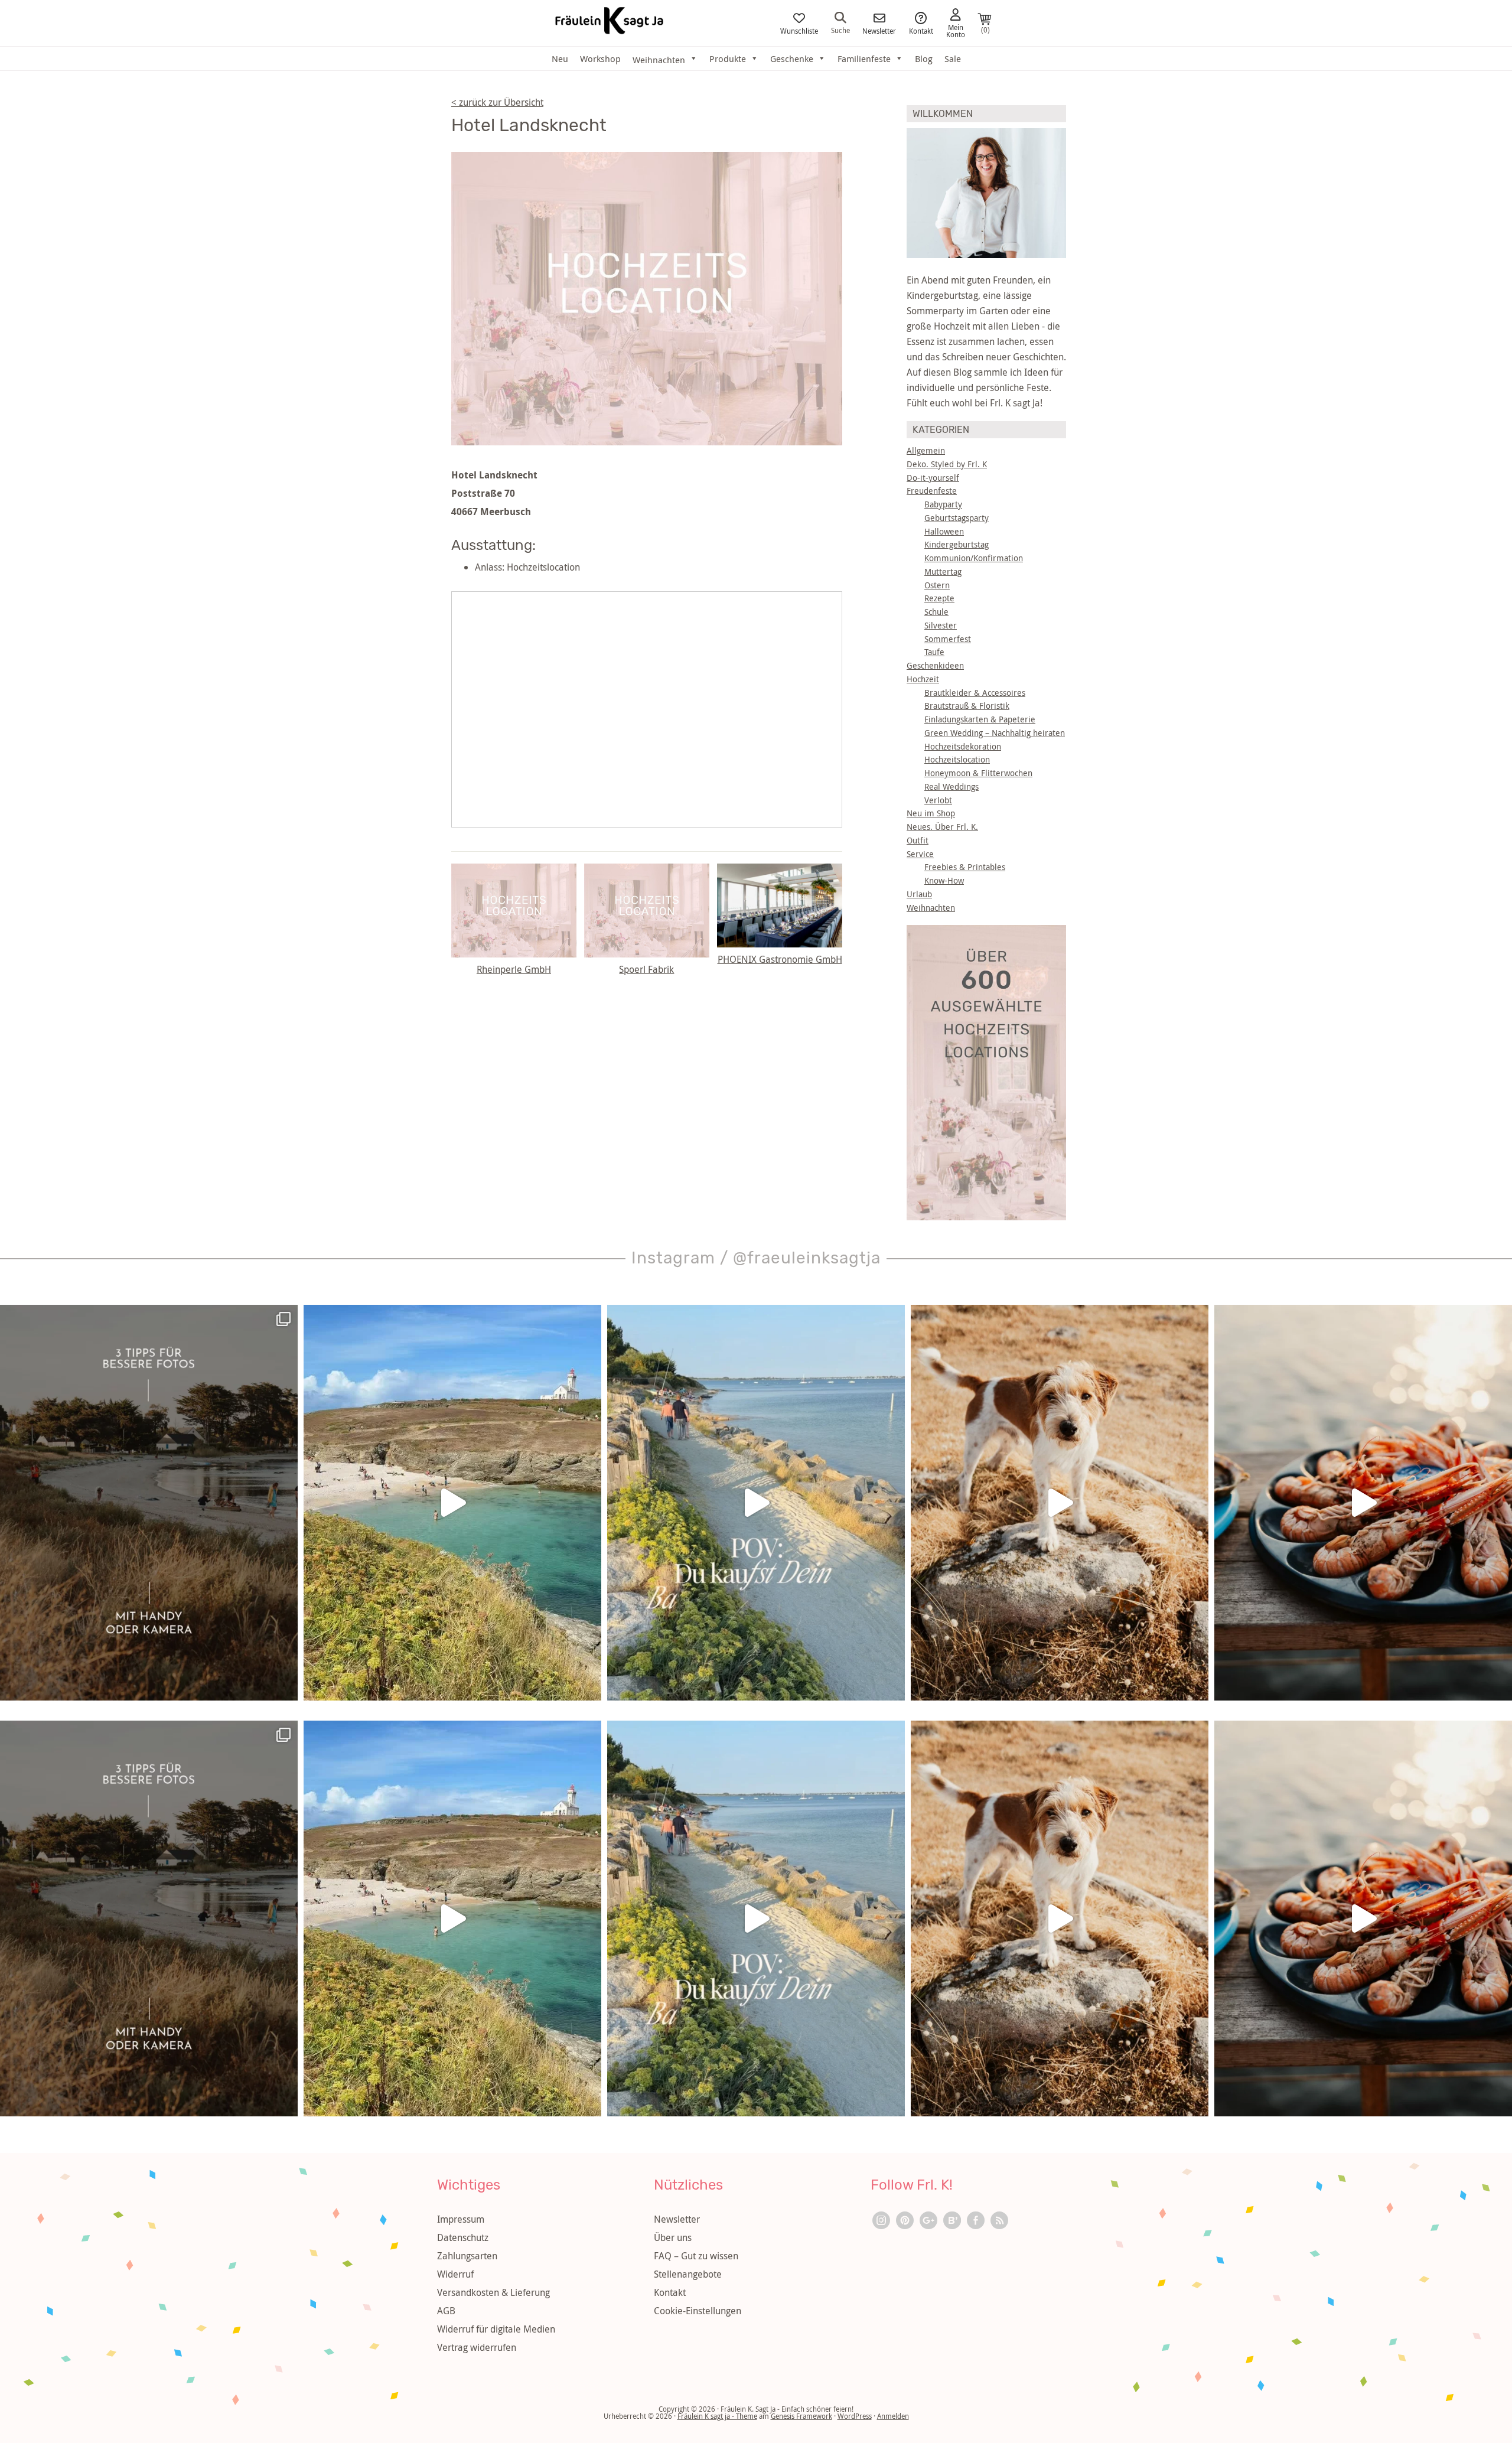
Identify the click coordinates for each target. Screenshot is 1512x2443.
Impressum (461, 2219)
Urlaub (919, 894)
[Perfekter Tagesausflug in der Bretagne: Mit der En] (452, 1503)
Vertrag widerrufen (477, 2347)
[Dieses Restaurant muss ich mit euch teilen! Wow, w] (1363, 1503)
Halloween (944, 531)
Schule (936, 612)
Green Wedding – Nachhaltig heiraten (995, 733)
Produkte (728, 58)
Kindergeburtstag (957, 544)
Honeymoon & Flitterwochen (978, 773)
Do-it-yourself (933, 478)
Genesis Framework (801, 2416)
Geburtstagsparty (957, 518)
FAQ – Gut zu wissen (696, 2256)
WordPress (855, 2416)
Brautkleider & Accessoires (975, 693)
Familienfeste (864, 58)
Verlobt (938, 800)
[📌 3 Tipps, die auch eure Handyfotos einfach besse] (149, 1503)
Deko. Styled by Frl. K (947, 464)
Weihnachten (931, 908)
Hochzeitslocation (957, 759)
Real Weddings (951, 786)
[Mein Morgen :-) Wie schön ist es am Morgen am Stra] (756, 1503)
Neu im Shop (931, 813)
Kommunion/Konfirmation (974, 558)
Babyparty (943, 504)
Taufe (934, 652)
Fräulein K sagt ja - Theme (717, 2416)
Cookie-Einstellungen (698, 2311)
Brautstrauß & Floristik (967, 706)
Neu (560, 58)
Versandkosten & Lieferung (493, 2292)
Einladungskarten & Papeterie (980, 719)
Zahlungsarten (467, 2256)
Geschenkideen (935, 665)
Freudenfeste (932, 491)
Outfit (918, 840)
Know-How (944, 880)
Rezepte (939, 598)
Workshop (600, 58)
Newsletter (879, 30)
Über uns (673, 2237)
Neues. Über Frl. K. (942, 827)
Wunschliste (799, 30)
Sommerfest (948, 639)
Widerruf (455, 2274)
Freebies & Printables (965, 867)
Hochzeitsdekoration (963, 746)
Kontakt (921, 30)
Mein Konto (956, 30)
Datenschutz (463, 2237)
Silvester (941, 625)
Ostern (937, 585)
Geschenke (792, 58)
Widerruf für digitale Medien (496, 2329)
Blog (924, 58)
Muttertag (943, 571)
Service (920, 854)
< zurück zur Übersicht (497, 102)
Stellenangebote (688, 2274)
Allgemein (926, 450)
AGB (446, 2311)
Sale (953, 58)
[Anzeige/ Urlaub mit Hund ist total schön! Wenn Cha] (1060, 1503)
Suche (840, 30)
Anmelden (893, 2416)
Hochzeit (923, 679)
